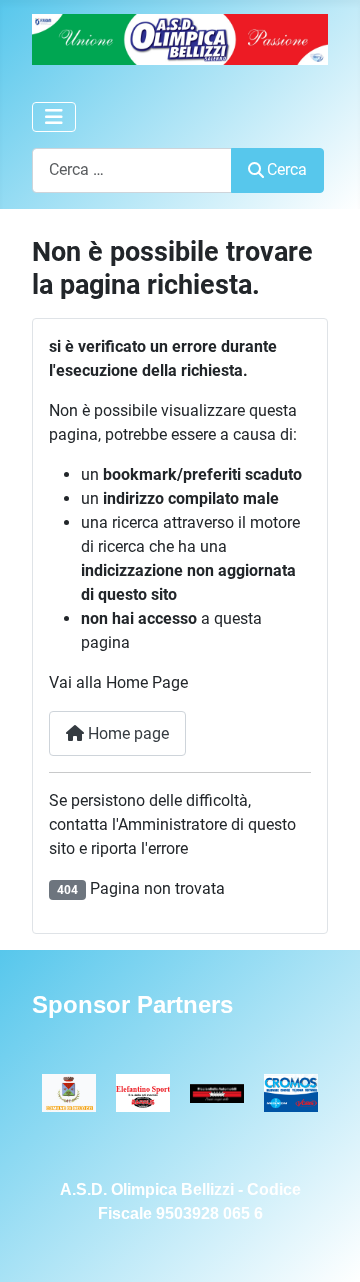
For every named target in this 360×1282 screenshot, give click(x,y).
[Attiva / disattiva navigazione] (54, 117)
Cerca (287, 169)
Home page (126, 733)
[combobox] (132, 170)
